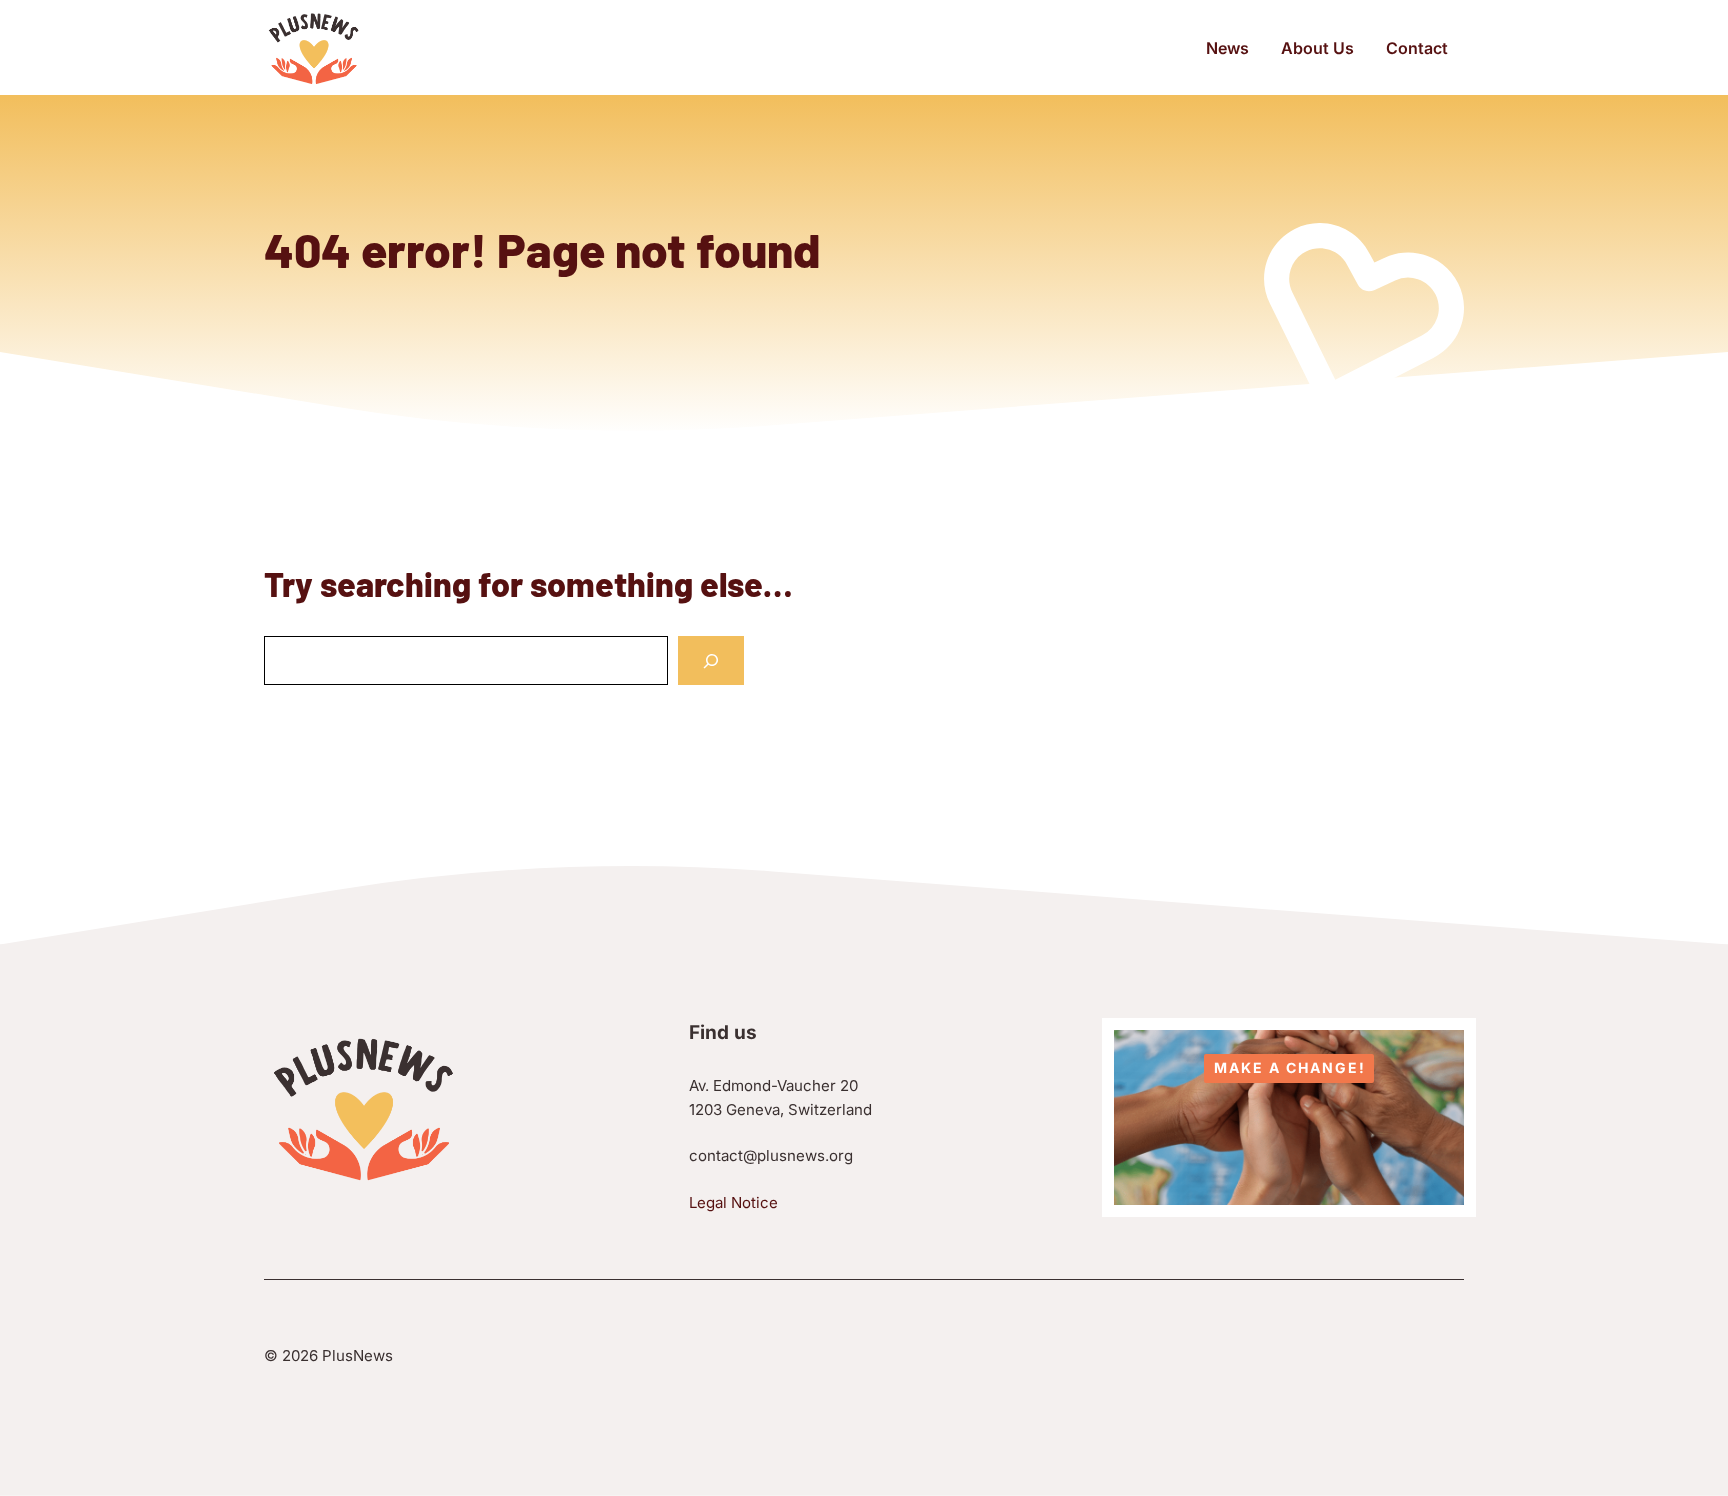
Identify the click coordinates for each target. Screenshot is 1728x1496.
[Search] (711, 660)
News (1227, 48)
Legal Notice (733, 1202)
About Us (1317, 48)
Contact (1417, 48)
